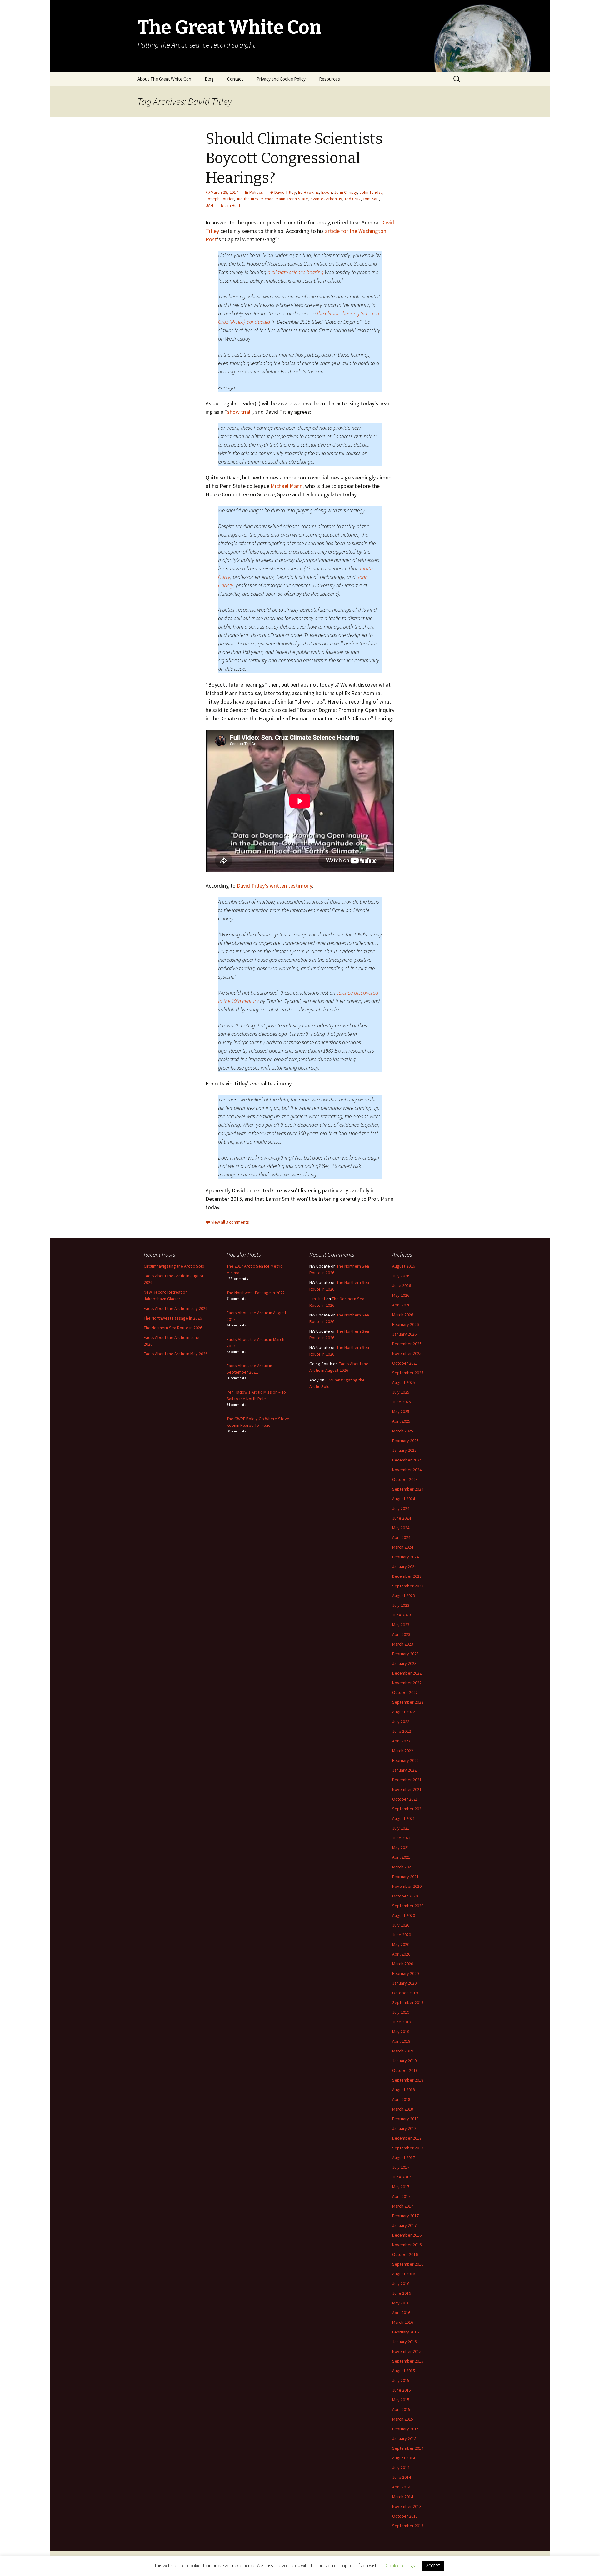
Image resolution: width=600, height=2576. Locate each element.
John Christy (346, 192)
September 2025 (408, 1373)
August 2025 (404, 1382)
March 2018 (403, 2109)
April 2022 (401, 1741)
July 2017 (401, 2167)
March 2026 (403, 1315)
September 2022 (408, 1702)
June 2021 (402, 1838)
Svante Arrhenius (326, 199)
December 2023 (407, 1576)
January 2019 (404, 2061)
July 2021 (401, 1828)
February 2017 (405, 2216)
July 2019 (401, 2012)
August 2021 (404, 1818)
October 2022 (405, 1692)
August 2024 (404, 1499)
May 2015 (401, 2400)
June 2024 (402, 1518)
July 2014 (401, 2468)
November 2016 (407, 2245)
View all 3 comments (230, 1222)
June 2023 (402, 1615)
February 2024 (405, 1557)
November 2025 (407, 1353)
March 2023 (403, 1644)
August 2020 (404, 1915)
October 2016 (405, 2254)
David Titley (285, 192)
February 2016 (405, 2332)
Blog (209, 79)
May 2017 (401, 2187)
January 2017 (404, 2225)
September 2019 (408, 2002)
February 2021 (405, 1877)
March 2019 (403, 2051)
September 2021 (408, 1809)
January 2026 (404, 1334)
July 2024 (401, 1508)
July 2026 (401, 1276)
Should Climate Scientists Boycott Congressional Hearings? (294, 158)
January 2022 (404, 1770)
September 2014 (408, 2448)
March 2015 (403, 2419)
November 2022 (407, 1683)
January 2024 (404, 1566)
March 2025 (403, 1431)
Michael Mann (273, 199)
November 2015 (407, 2351)
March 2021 (403, 1867)
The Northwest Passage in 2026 (173, 1318)
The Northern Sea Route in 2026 (173, 1328)
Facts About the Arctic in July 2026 (176, 1308)
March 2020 (403, 1964)
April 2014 (401, 2487)
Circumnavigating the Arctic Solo (174, 1266)
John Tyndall (371, 192)
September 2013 (408, 2526)
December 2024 (407, 1460)
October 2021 (405, 1799)
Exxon (327, 192)
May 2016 (401, 2303)
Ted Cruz (352, 199)
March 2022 (403, 1751)
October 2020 (405, 1896)
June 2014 (402, 2477)
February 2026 (405, 1324)
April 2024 (401, 1537)
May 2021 (401, 1847)
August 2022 (404, 1712)
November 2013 (407, 2506)
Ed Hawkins (309, 192)
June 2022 (402, 1731)
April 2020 (401, 1954)
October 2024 (405, 1479)
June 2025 (402, 1402)
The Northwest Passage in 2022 (256, 1293)
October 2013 (405, 2516)
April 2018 (401, 2099)
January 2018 (404, 2128)
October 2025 (405, 1363)
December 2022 (407, 1673)
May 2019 (401, 2032)
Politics (256, 192)
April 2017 (401, 2196)
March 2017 (403, 2206)
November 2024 (407, 1470)
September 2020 (408, 1906)
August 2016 (404, 2274)
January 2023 (404, 1663)
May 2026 (401, 1295)
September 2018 (408, 2080)
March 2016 (403, 2322)
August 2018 (404, 2090)
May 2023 (401, 1625)
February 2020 (405, 1973)
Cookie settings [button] (400, 2566)
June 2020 (402, 1935)
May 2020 (401, 1944)
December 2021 (407, 1780)
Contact (235, 79)
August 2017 (404, 2158)
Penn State (298, 199)
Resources (330, 79)
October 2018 (405, 2070)
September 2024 (408, 1489)
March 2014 (403, 2497)
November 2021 (407, 1789)
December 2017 (407, 2138)
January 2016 (404, 2342)
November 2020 (407, 1886)
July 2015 (401, 2380)
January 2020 (404, 1983)
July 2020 (401, 1925)
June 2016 (402, 2293)
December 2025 (407, 1344)
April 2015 (401, 2409)
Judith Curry (247, 199)
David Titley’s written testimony (275, 886)
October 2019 (405, 1993)
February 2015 (405, 2429)
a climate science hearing (295, 272)
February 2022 (405, 1760)
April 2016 (401, 2313)
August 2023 (404, 1596)
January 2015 (404, 2438)
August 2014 (404, 2458)
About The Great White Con (164, 79)
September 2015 (408, 2361)
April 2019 (401, 2041)
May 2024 (401, 1528)
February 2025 (405, 1441)
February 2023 (405, 1654)
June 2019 (402, 2022)
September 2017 (408, 2148)
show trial (239, 412)
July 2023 (401, 1605)
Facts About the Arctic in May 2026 (176, 1354)
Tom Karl (371, 199)
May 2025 (401, 1411)
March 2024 (403, 1547)
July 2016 (401, 2283)
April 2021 (401, 1857)
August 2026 (404, 1266)
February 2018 (405, 2119)
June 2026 (402, 1285)
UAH (209, 205)
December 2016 (407, 2235)
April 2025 (401, 1421)
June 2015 (402, 2390)
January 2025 (404, 1450)
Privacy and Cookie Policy (281, 79)
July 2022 (401, 1722)
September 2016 (408, 2264)
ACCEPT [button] (433, 2566)
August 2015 (404, 2371)
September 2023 (408, 1586)
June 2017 (402, 2177)
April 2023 (401, 1634)
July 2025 (401, 1392)
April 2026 (401, 1305)
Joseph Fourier (220, 199)
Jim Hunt (232, 205)
